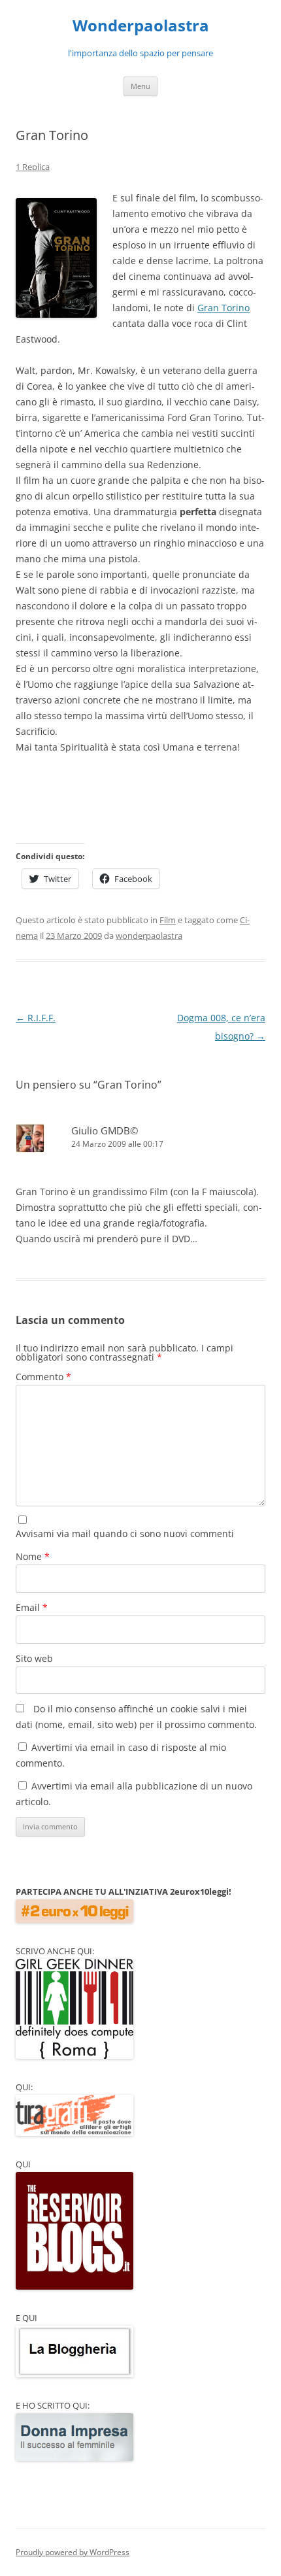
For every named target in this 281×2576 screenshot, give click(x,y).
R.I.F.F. (36, 1018)
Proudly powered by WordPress (73, 2552)
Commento (43, 1377)
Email (32, 1607)
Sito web (34, 1658)
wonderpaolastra (149, 936)
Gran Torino (223, 308)
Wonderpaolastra (141, 26)
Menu (140, 86)
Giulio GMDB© (105, 1130)
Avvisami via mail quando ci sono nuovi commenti (125, 1534)
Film (168, 920)
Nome (33, 1556)
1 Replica (33, 167)
